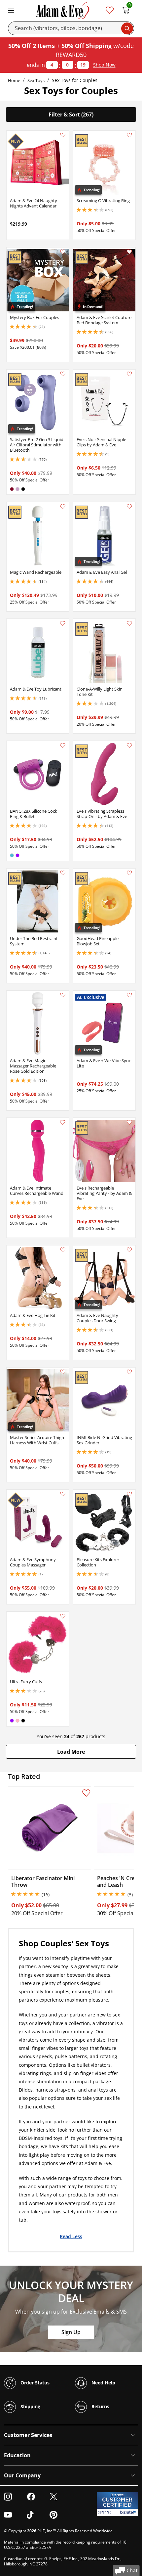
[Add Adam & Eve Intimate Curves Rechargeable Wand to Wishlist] (63, 1122)
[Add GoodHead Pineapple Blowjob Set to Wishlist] (129, 873)
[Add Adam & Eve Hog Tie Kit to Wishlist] (63, 1250)
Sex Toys (36, 80)
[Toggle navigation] (11, 10)
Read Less (71, 2236)
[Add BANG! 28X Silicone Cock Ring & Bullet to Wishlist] (63, 746)
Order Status (34, 2383)
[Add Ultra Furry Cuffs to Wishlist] (63, 1616)
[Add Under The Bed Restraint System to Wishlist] (63, 873)
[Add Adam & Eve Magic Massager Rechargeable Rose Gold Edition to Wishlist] (63, 995)
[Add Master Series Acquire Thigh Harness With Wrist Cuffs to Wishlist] (63, 1372)
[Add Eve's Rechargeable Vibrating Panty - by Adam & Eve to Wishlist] (129, 1122)
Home (14, 80)
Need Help (103, 2383)
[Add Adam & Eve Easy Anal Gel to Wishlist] (129, 507)
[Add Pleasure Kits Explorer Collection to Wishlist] (129, 1494)
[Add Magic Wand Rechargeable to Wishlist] (63, 507)
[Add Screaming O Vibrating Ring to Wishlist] (129, 135)
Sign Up (71, 2332)
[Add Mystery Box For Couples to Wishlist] (63, 252)
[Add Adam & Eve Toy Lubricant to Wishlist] (63, 623)
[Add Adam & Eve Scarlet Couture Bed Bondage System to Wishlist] (129, 252)
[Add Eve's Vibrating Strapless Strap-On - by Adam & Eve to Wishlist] (129, 746)
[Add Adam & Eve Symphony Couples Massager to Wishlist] (63, 1494)
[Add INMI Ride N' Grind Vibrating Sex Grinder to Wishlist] (129, 1372)
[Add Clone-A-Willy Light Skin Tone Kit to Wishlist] (129, 623)
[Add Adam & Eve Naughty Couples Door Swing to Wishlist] (129, 1250)
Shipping (30, 2406)
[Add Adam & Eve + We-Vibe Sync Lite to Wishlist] (129, 995)
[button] (71, 1752)
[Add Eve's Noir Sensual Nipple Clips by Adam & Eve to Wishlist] (129, 374)
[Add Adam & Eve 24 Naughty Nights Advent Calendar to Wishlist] (63, 135)
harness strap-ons (55, 2090)
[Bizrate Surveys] (129, 2512)
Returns (100, 2406)
